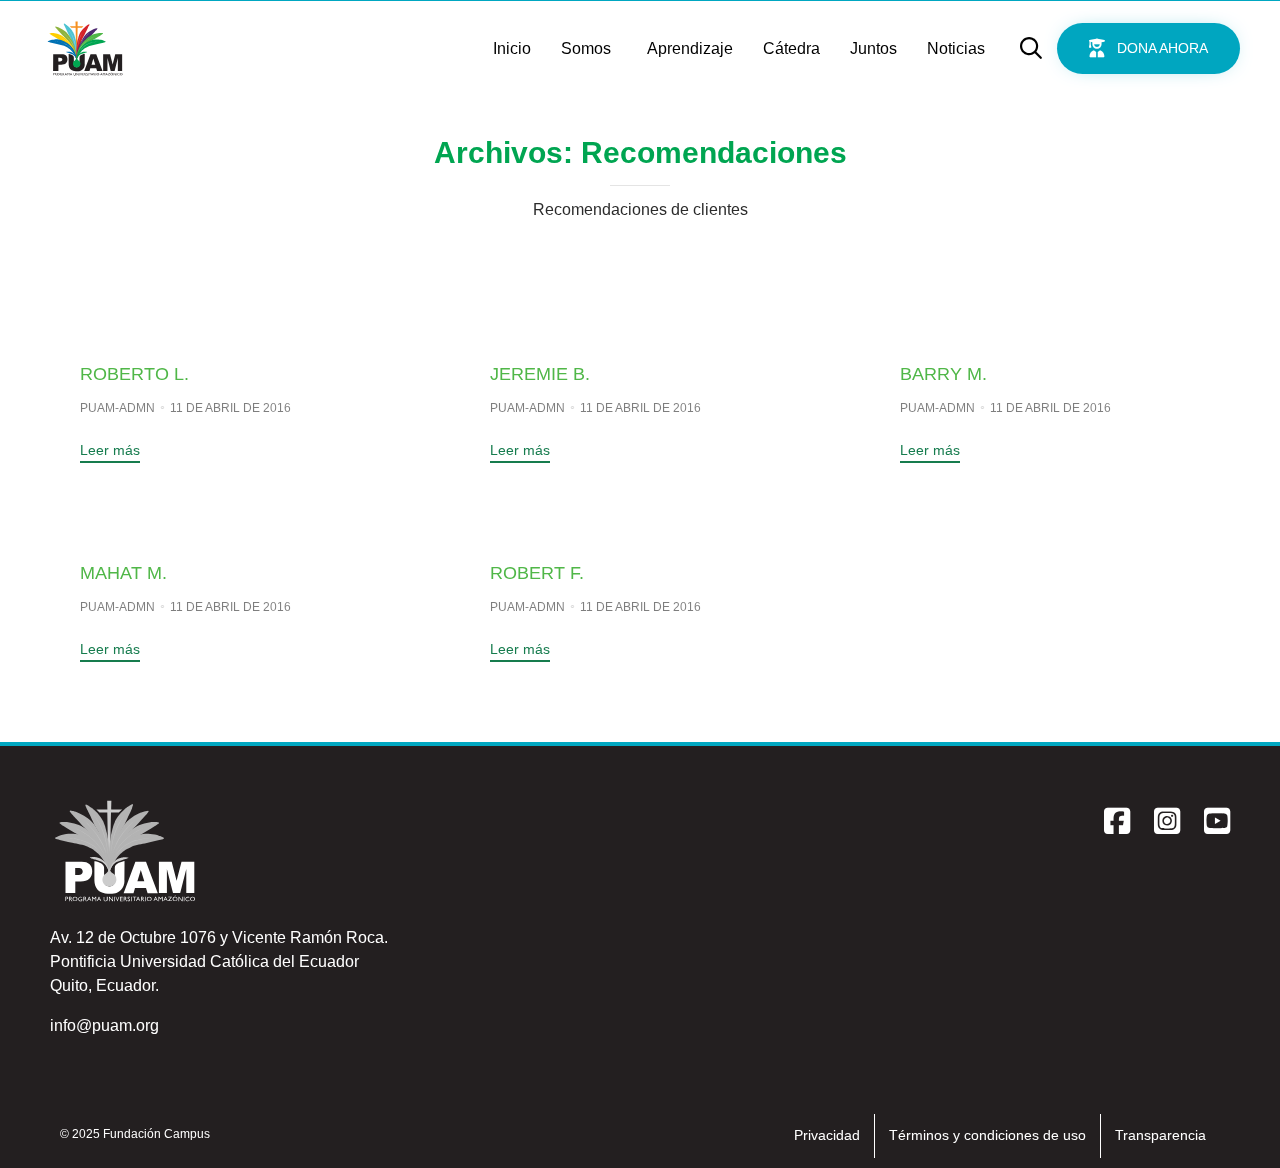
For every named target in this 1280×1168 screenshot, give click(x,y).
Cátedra (791, 48)
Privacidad (827, 1135)
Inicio (512, 48)
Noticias (956, 48)
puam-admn (117, 408)
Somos (586, 48)
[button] (1148, 48)
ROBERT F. (537, 573)
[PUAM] (85, 48)
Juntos (873, 48)
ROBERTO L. (134, 374)
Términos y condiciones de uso (987, 1135)
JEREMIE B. (540, 374)
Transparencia (1160, 1135)
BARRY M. (943, 374)
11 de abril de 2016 (230, 408)
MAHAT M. (123, 573)
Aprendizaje (690, 48)
